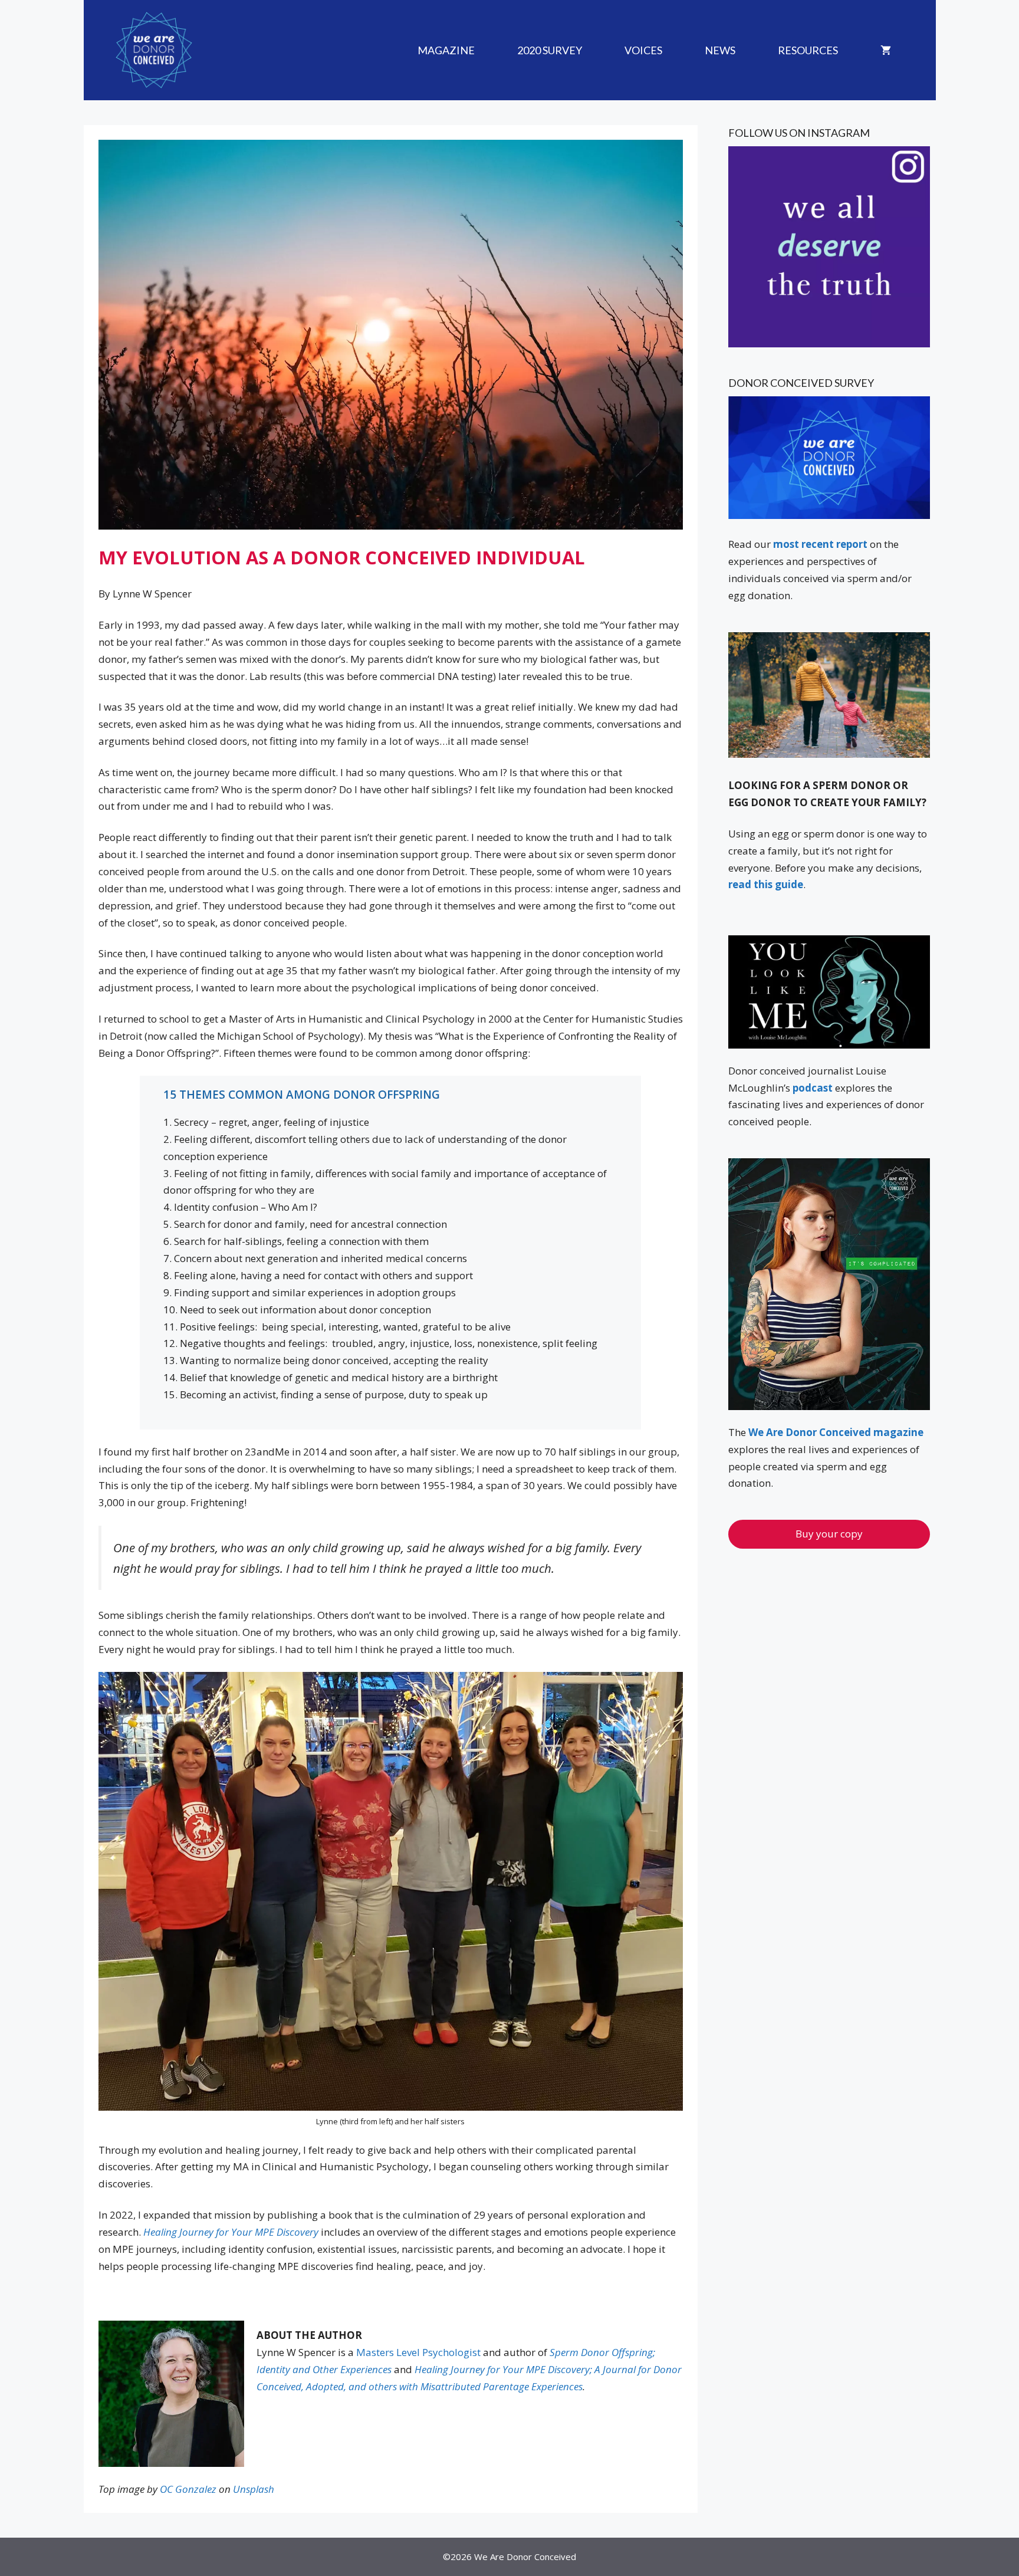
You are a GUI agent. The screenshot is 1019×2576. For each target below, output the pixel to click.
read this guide (766, 884)
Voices (643, 50)
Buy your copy (829, 1534)
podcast (813, 1088)
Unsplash (254, 2489)
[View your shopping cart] (886, 50)
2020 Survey (550, 50)
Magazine (446, 50)
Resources (808, 50)
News (720, 50)
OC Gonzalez (188, 2489)
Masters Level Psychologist (417, 2352)
